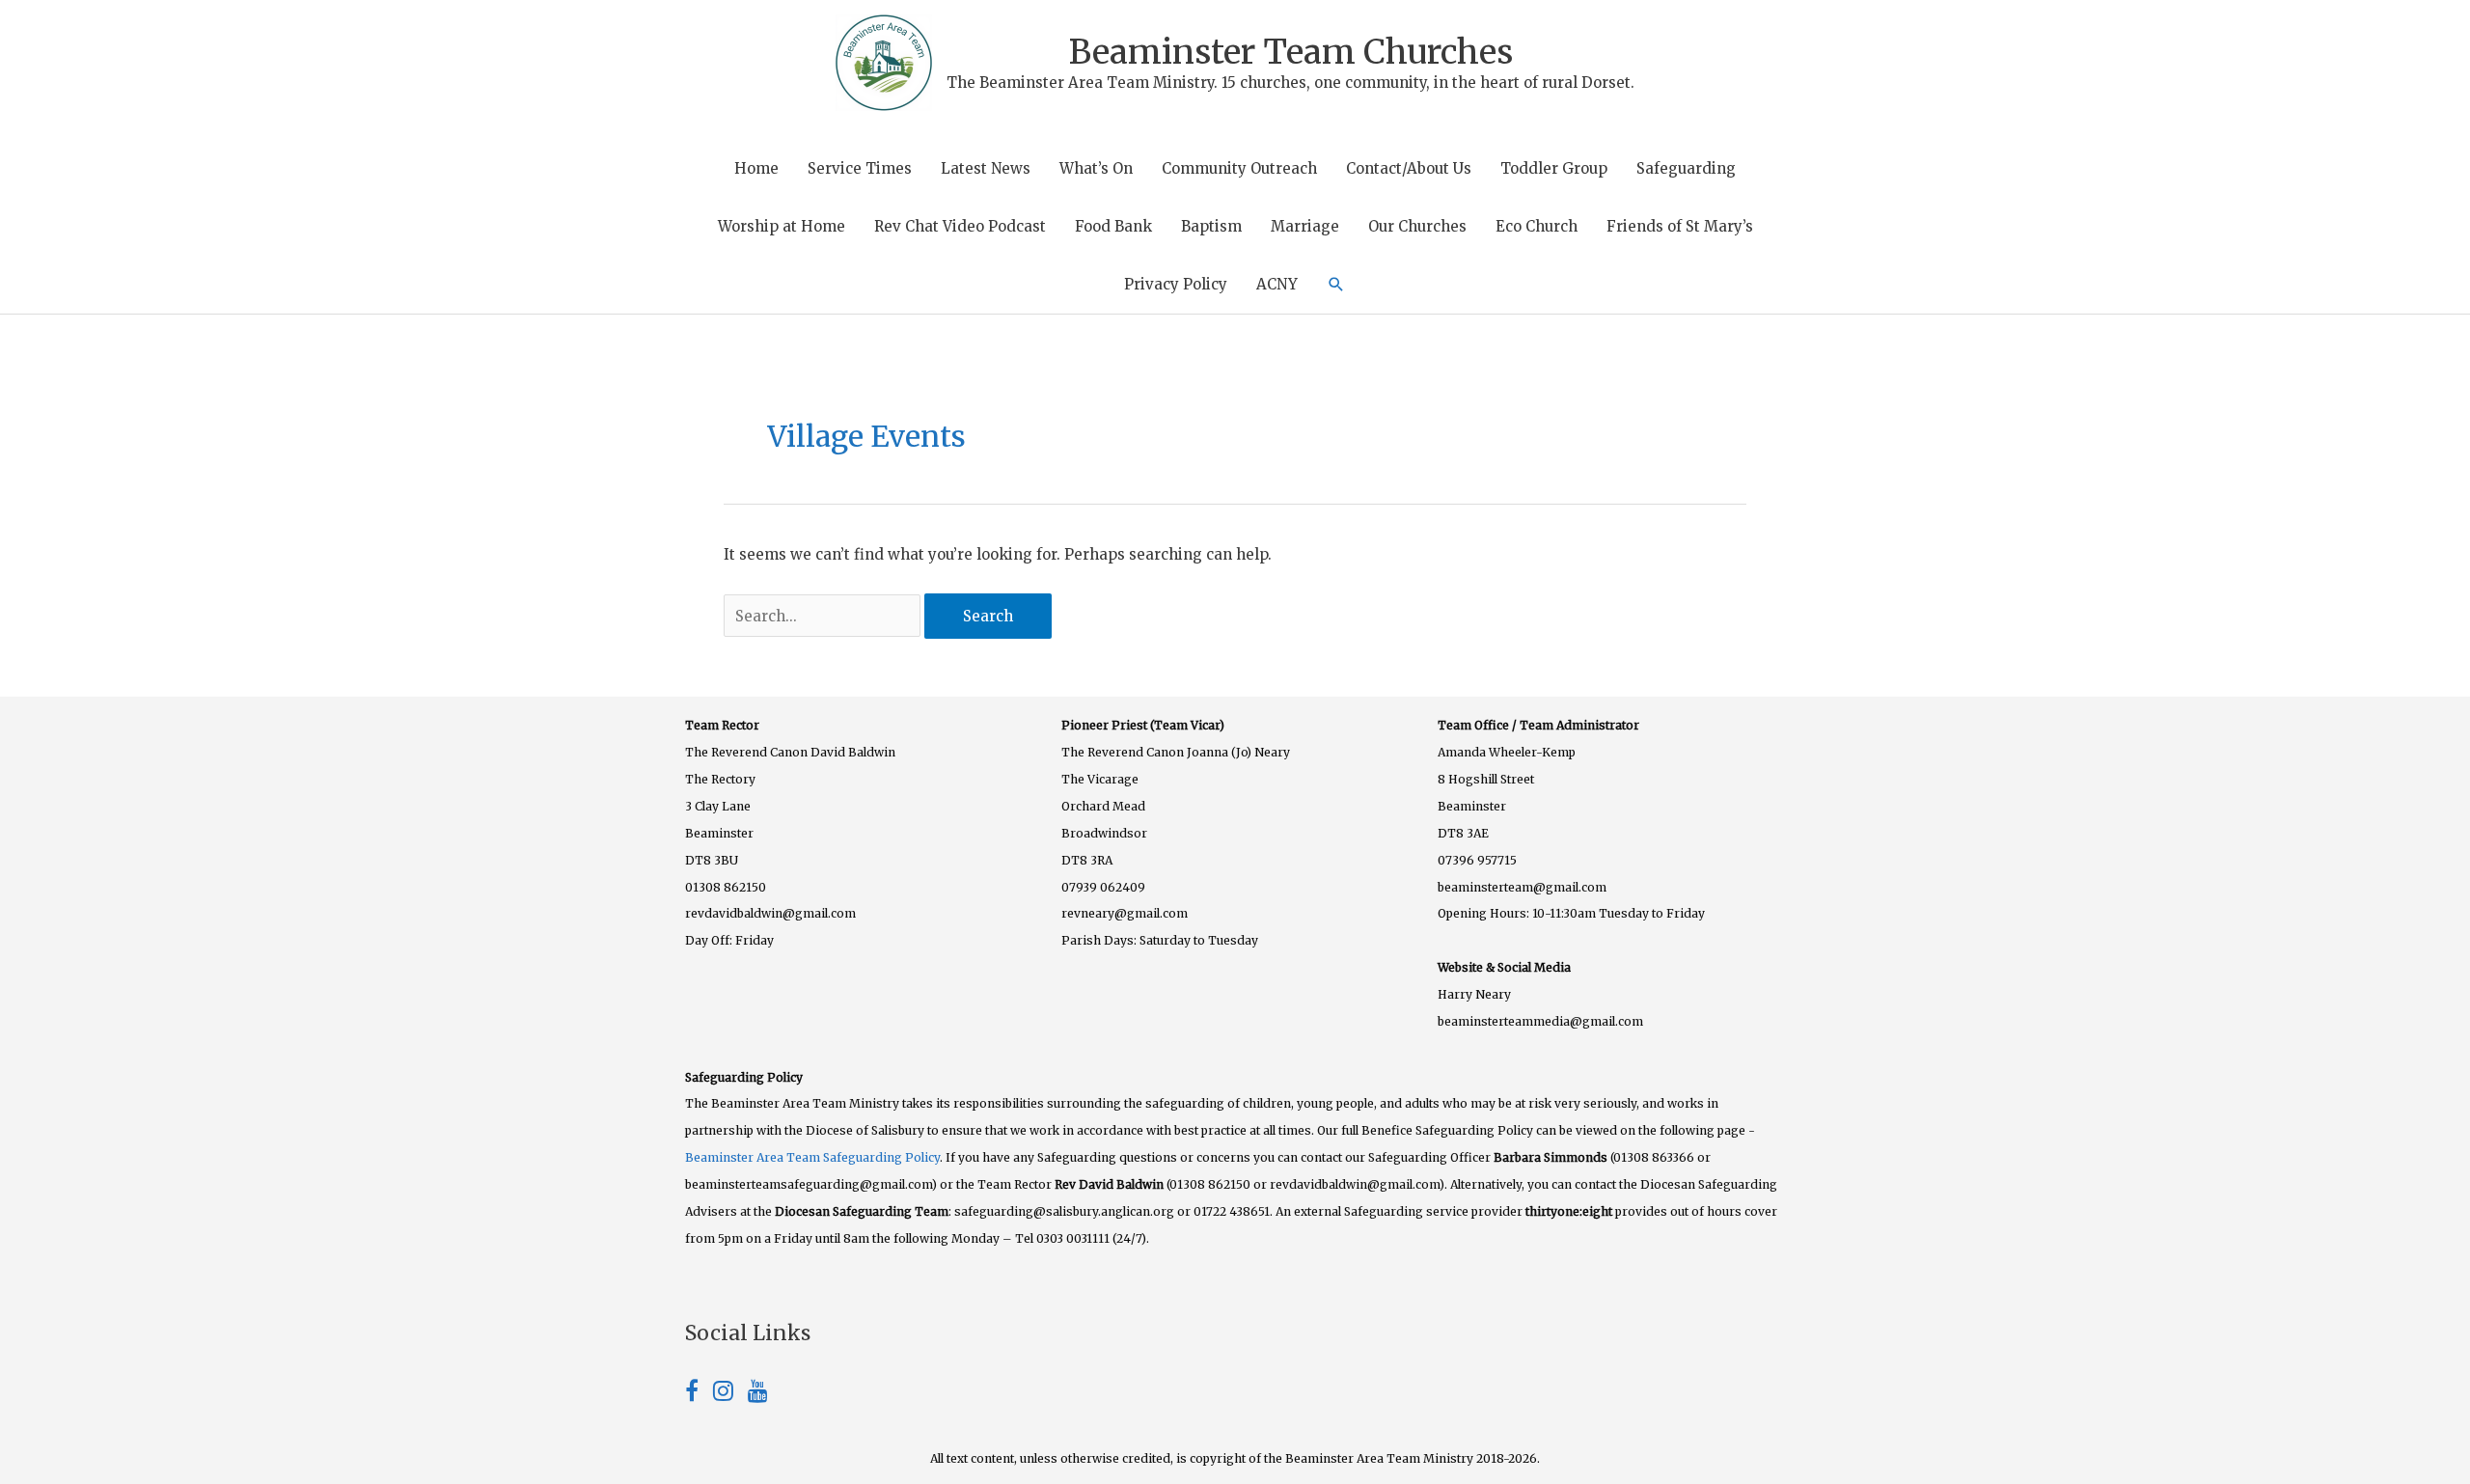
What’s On (1096, 168)
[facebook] (699, 1394)
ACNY (1277, 284)
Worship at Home (782, 226)
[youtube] (758, 1394)
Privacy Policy (1176, 284)
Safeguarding (1686, 168)
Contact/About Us (1409, 168)
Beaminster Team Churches (1291, 52)
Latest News (986, 168)
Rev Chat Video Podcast (960, 226)
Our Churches (1417, 226)
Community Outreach (1239, 168)
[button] (1336, 285)
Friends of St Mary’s (1680, 226)
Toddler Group (1554, 168)
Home (756, 168)
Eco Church (1537, 226)
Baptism (1211, 226)
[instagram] (730, 1394)
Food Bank (1113, 226)
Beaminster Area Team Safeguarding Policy (812, 1157)
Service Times (860, 168)
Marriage (1305, 226)
